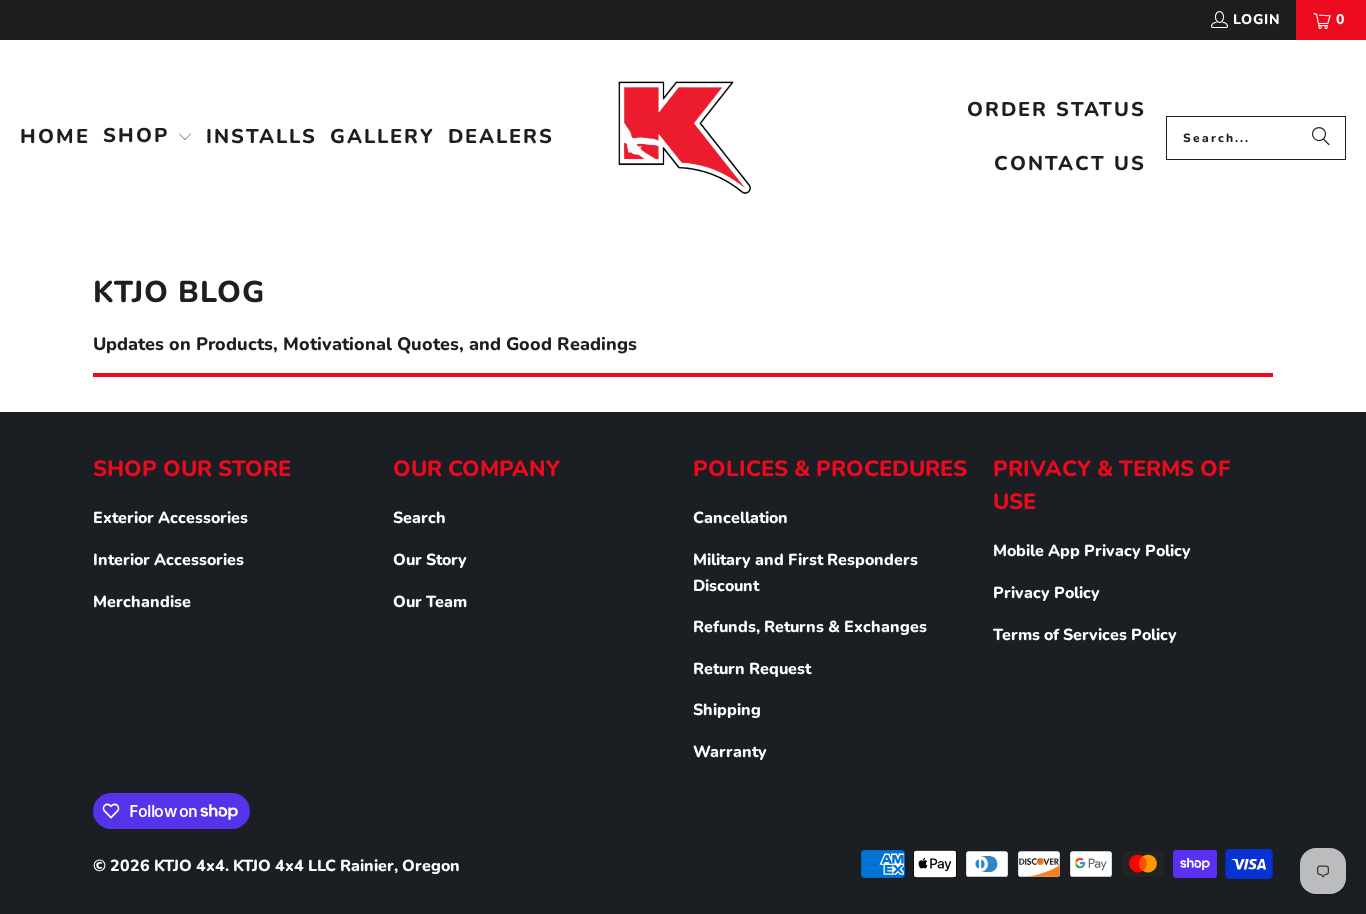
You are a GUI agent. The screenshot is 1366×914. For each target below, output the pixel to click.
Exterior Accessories (170, 518)
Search (419, 518)
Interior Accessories (168, 560)
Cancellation (740, 518)
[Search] (1321, 138)
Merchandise (142, 602)
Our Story (430, 560)
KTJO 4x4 (189, 866)
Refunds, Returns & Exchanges (810, 627)
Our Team (430, 602)
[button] (148, 138)
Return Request (752, 669)
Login (1257, 19)
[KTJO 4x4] (682, 138)
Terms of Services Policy (1085, 635)
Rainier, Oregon (400, 866)
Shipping (727, 710)
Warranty (730, 752)
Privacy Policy (1046, 593)
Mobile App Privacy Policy (1092, 551)
